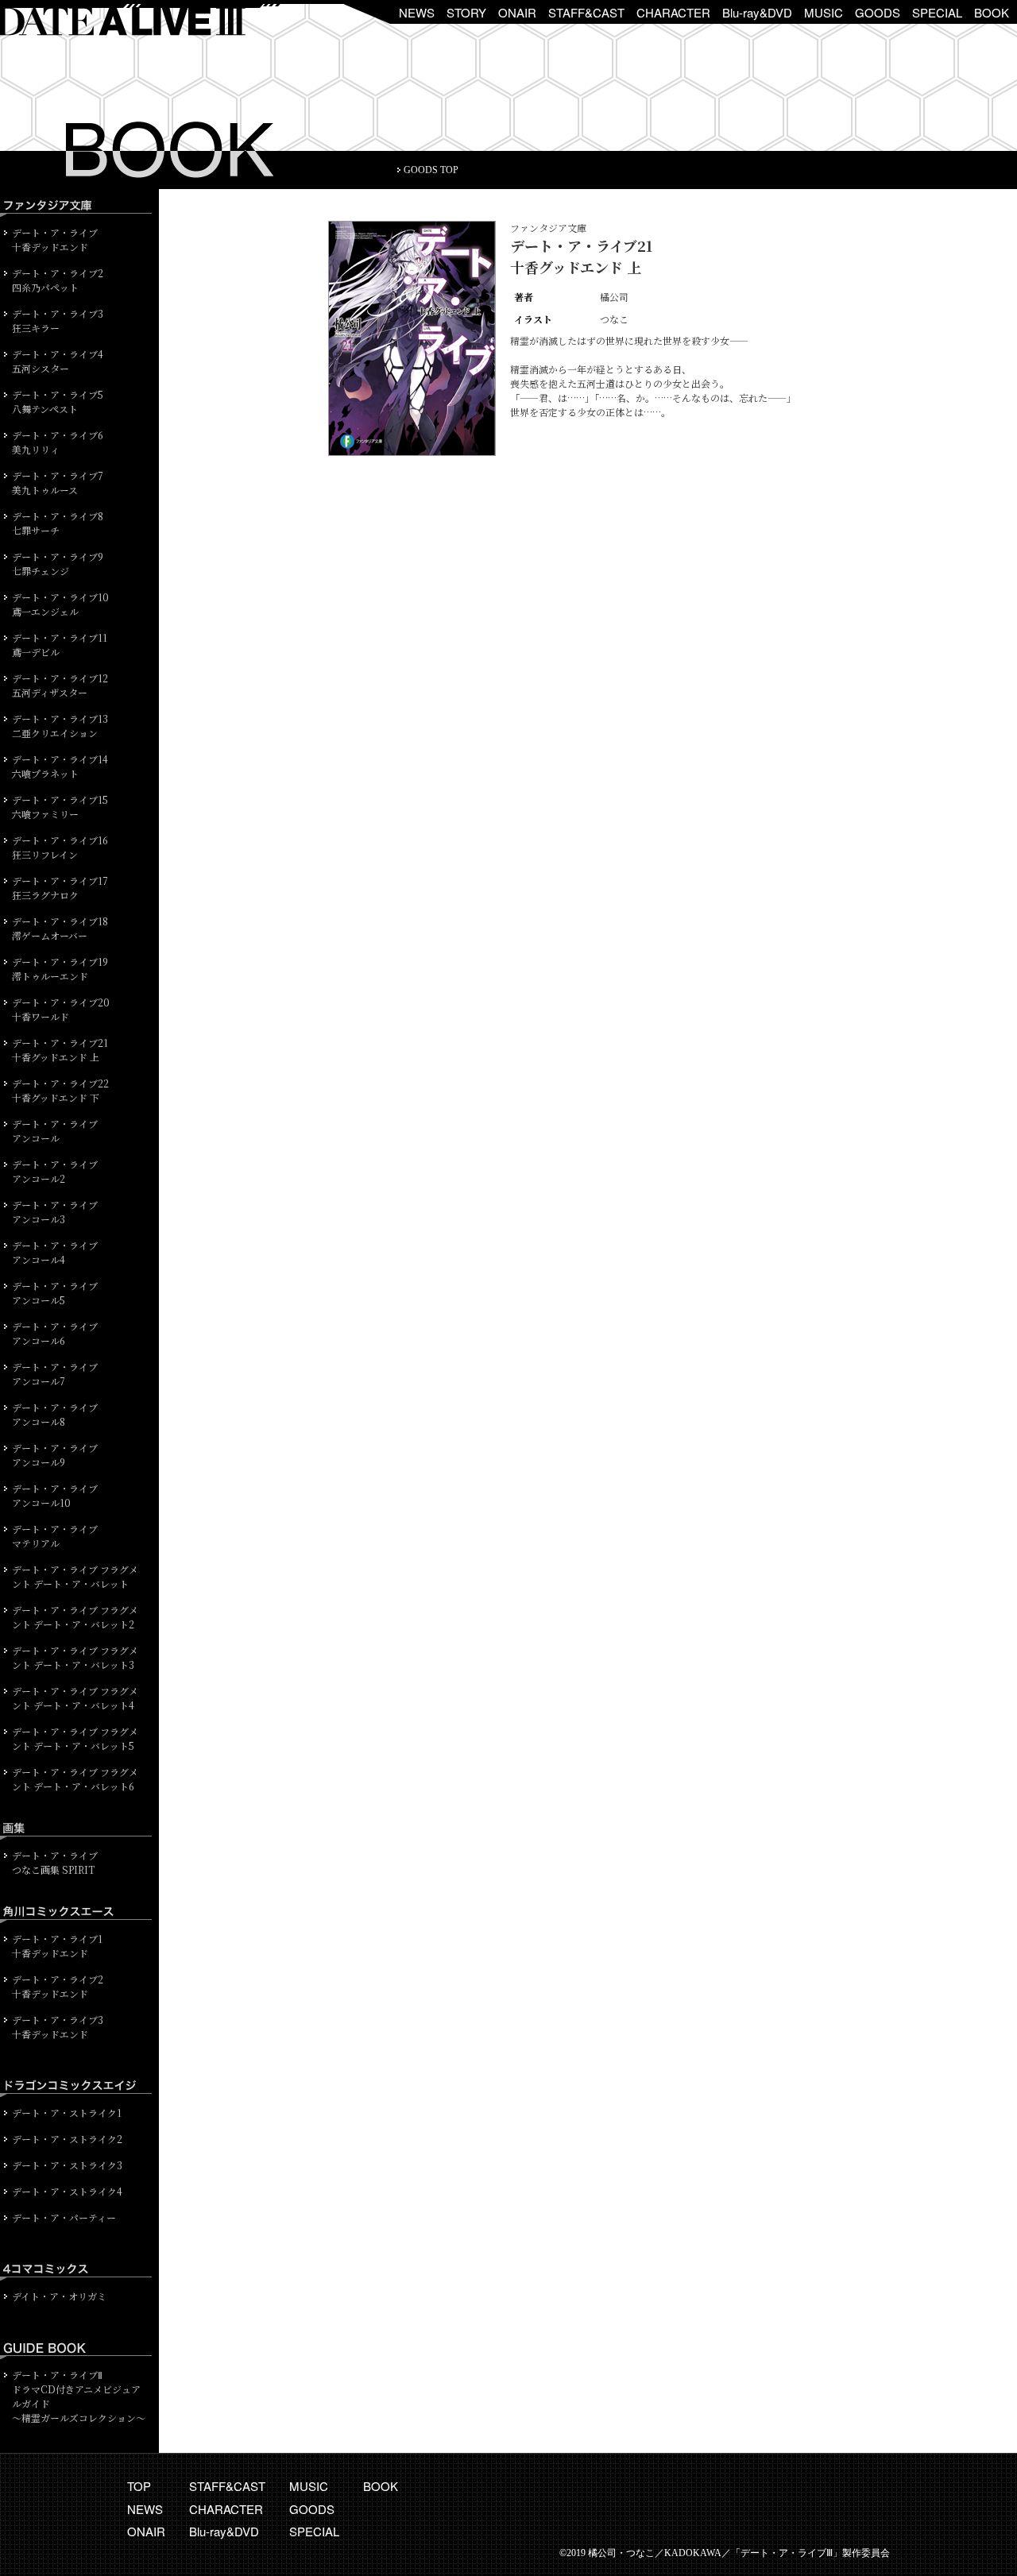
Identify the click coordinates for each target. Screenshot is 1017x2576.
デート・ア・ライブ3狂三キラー (58, 321)
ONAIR (517, 12)
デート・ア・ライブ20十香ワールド (61, 1009)
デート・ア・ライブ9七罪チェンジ (58, 564)
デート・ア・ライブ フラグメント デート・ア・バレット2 (75, 1617)
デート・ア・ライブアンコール (55, 1131)
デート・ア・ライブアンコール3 (55, 1212)
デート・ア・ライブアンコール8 (55, 1414)
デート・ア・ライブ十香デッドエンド (55, 239)
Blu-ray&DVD (757, 12)
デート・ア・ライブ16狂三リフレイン (60, 847)
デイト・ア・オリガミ (59, 2296)
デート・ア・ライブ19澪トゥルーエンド (60, 969)
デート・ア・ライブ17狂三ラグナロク (60, 888)
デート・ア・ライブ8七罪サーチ (58, 523)
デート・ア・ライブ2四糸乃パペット (58, 280)
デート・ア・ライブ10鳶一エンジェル (60, 604)
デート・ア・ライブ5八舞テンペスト (58, 402)
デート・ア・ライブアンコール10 (55, 1495)
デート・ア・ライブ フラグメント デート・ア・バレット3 (75, 1657)
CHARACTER (673, 12)
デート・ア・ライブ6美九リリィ (58, 442)
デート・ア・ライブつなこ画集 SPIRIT (55, 1862)
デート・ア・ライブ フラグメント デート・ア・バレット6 (75, 1779)
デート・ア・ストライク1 (67, 2113)
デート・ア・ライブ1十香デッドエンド (57, 1946)
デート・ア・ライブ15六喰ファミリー (60, 807)
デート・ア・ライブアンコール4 (55, 1252)
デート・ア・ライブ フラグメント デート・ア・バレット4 (75, 1698)
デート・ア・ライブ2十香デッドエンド (58, 1986)
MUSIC (824, 12)
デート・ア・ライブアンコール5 (55, 1293)
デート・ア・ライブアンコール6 (55, 1333)
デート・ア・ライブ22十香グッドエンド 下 (60, 1090)
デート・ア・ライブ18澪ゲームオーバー (60, 928)
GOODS (878, 12)
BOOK (992, 12)
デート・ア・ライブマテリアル (55, 1536)
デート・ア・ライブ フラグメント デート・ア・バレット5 (75, 1738)
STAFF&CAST (586, 12)
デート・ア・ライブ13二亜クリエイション (60, 726)
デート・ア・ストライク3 (67, 2165)
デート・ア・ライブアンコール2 (55, 1171)
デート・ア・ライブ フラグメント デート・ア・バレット (75, 1576)
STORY (466, 12)
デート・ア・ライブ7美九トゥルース (58, 483)
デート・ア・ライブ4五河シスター (58, 361)
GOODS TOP (431, 170)
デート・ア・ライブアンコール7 (55, 1374)
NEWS (417, 12)
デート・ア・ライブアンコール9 (55, 1455)
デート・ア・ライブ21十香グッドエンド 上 (60, 1050)
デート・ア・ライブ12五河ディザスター (60, 685)
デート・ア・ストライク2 (67, 2139)
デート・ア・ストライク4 (67, 2191)
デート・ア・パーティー (64, 2217)
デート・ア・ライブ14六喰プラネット (60, 766)
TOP (139, 2486)
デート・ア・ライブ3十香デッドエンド (58, 2027)
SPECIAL (937, 12)
